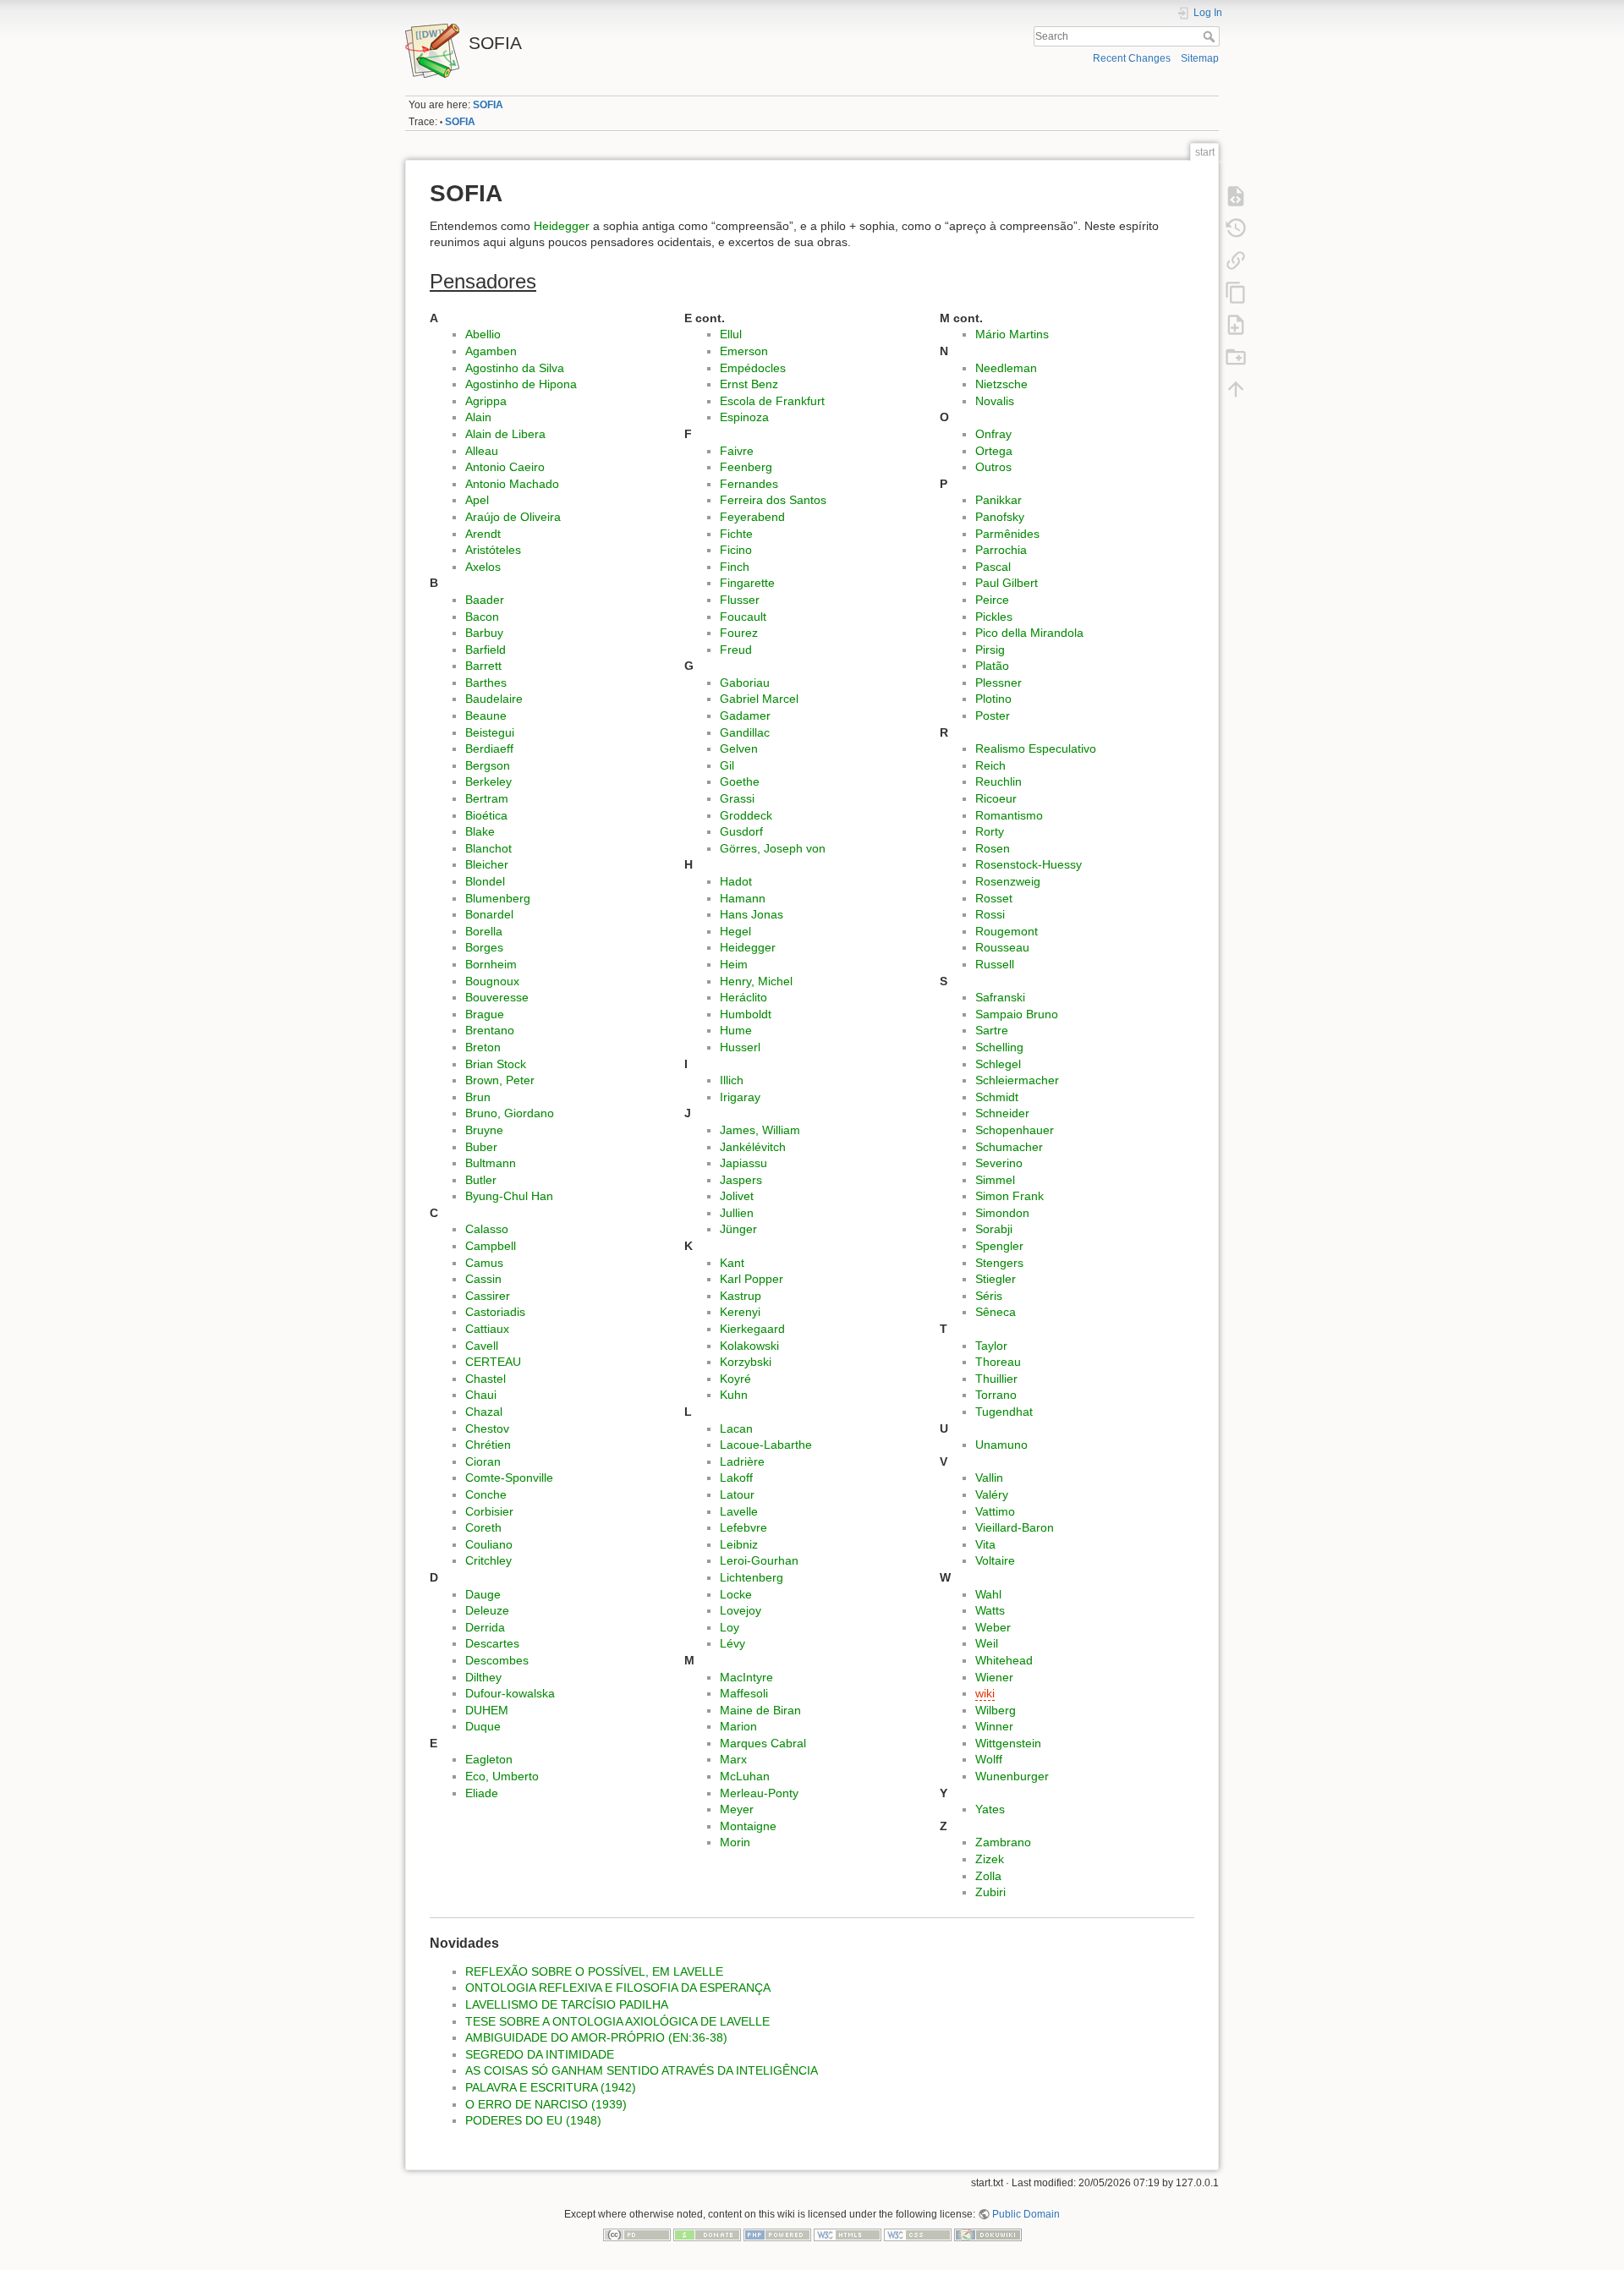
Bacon (482, 617)
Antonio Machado (512, 484)
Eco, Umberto (502, 1776)
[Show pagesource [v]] (1236, 195)
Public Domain (1026, 2214)
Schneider (1002, 1113)
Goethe (740, 781)
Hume (736, 1030)
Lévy (732, 1643)
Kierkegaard (752, 1329)
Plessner (999, 683)
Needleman (1006, 368)
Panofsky (1000, 517)
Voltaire (995, 1560)
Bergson (488, 765)
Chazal (484, 1412)
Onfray (993, 434)
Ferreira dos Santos (773, 500)
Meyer (737, 1809)
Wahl (988, 1594)
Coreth (483, 1527)
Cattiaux (487, 1329)
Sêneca (996, 1312)
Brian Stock (496, 1064)
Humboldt (746, 1014)
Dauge (483, 1594)
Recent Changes (1132, 58)
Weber (993, 1627)
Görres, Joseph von (773, 848)
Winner (994, 1726)
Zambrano (1003, 1842)
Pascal (993, 567)
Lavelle (739, 1511)
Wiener (994, 1677)
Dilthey (483, 1677)
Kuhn (734, 1395)
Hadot (736, 881)
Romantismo (1009, 815)
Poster (993, 716)
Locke (736, 1594)
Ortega (994, 451)
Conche (486, 1494)
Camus (484, 1263)
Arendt (483, 534)
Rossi (990, 914)
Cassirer (488, 1296)
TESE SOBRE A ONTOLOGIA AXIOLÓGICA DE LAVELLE (617, 2021)
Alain (478, 417)
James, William (760, 1130)
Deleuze (487, 1610)
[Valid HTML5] (848, 2234)
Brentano (490, 1030)
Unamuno (1001, 1445)
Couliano (489, 1544)
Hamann (743, 898)
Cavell (482, 1346)
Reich (990, 765)
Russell (995, 964)
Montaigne (748, 1826)
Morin (735, 1842)
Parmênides (1007, 534)
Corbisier (489, 1511)
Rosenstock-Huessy (1029, 864)
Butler (481, 1180)
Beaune (486, 716)
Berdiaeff (489, 748)
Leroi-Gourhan (759, 1560)
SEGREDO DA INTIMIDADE (540, 2054)
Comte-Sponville (509, 1478)
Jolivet (737, 1196)
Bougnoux (492, 981)
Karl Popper (752, 1279)
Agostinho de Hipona (521, 384)
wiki (985, 1693)
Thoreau (998, 1362)
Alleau (482, 451)
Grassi (737, 798)
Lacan (736, 1428)
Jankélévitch (753, 1147)
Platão (992, 666)
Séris (989, 1296)
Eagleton (489, 1759)
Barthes (486, 683)
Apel (477, 500)
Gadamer (745, 716)
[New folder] (1236, 356)
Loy (730, 1627)
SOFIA (488, 105)
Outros (993, 467)
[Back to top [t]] (1236, 388)
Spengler (999, 1246)
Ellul (731, 334)
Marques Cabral (763, 1743)
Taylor (991, 1346)
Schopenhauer (1015, 1130)
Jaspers (741, 1180)
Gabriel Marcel (759, 699)
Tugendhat (1004, 1412)
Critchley (488, 1560)
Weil (987, 1643)
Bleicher (487, 864)
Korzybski (746, 1362)
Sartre (992, 1030)
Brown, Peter (500, 1080)
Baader (485, 600)
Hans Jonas (752, 914)
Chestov (487, 1428)
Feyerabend (752, 517)
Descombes (497, 1660)
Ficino (736, 550)
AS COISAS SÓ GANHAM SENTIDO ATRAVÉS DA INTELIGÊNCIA (642, 2070)
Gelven (739, 748)
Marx (733, 1759)
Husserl (740, 1047)
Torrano (996, 1395)
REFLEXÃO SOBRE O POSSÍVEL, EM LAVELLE (594, 1971)
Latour (737, 1494)
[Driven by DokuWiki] (988, 2234)
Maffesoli (744, 1693)
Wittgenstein (1008, 1743)
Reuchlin (999, 781)
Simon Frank (1010, 1196)
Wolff (989, 1759)
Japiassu (743, 1163)
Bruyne (484, 1130)
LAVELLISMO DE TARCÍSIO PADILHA (567, 2004)
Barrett (483, 666)
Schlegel (998, 1064)
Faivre (737, 451)
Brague (485, 1014)
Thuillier (996, 1379)
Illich (732, 1080)
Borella (484, 931)
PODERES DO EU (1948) (533, 2120)
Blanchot (488, 848)
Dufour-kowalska (510, 1693)
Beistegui (490, 732)
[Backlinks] (1236, 260)
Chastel (486, 1379)
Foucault (743, 617)
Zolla (988, 1876)
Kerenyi (740, 1312)
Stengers (999, 1263)
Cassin (483, 1279)
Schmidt (997, 1097)
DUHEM (487, 1710)
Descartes (492, 1643)
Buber (481, 1147)
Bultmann (491, 1163)
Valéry (992, 1494)
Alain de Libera (505, 434)
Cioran (483, 1461)
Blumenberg (498, 898)
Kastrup (741, 1296)
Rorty (990, 831)
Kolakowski (749, 1346)
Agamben (491, 351)
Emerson (744, 351)
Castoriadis (495, 1312)
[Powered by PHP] (777, 2234)
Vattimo (995, 1511)
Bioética (486, 815)
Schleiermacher (1017, 1080)
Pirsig (990, 650)
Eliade (482, 1793)
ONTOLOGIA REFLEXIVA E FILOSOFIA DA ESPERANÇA (618, 1988)
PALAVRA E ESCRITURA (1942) (551, 2087)
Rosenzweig (1008, 881)
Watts (990, 1610)
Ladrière (742, 1461)
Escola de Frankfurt (772, 401)
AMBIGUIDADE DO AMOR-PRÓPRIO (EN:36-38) (596, 2037)
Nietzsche (1001, 384)
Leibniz (739, 1544)
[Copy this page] (1236, 292)
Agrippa (486, 401)
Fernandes (749, 484)
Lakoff (736, 1478)
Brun (478, 1097)
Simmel (995, 1180)
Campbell (491, 1246)
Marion (738, 1726)
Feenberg (746, 467)
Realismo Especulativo (1036, 748)
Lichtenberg (752, 1577)
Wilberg (996, 1710)
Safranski (1000, 997)
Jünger (738, 1229)
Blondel (485, 881)
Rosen (993, 848)
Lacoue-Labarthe (766, 1445)
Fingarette (747, 583)
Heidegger (562, 226)
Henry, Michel (756, 981)
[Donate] (707, 2234)
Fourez (739, 633)
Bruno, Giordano (510, 1113)
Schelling (999, 1047)
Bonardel (489, 914)
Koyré (735, 1379)
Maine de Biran (760, 1710)
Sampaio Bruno (1017, 1014)
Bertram (487, 798)
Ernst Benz (749, 384)
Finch (735, 567)
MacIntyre (746, 1677)
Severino (999, 1163)
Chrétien (488, 1445)
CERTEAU (493, 1362)
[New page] (1236, 324)
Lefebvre (743, 1527)
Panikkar (999, 500)
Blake (480, 831)
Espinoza (744, 417)
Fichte (736, 534)
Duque (483, 1726)
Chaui (481, 1395)
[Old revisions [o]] (1236, 228)
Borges (484, 947)
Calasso (487, 1229)
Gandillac (745, 732)
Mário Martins (1012, 334)
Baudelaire (494, 699)
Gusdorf (741, 831)
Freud (736, 650)
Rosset (994, 898)
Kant (732, 1263)
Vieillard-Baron (1015, 1527)
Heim (734, 964)
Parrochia (1001, 550)
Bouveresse (497, 997)
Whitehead (1004, 1660)
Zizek (990, 1859)
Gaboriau (745, 683)
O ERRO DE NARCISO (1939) (546, 2104)
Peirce (992, 600)
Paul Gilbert (1007, 583)
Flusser (740, 600)
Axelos (483, 567)
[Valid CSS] (918, 2234)
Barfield (486, 650)
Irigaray (740, 1097)
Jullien (737, 1213)
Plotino (993, 699)
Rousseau (1002, 947)
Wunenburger (1012, 1776)
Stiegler (996, 1279)
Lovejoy (741, 1610)
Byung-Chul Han (509, 1196)
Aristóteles (493, 550)
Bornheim (491, 964)
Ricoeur (996, 798)
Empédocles (753, 368)
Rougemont (1007, 931)
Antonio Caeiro (505, 467)
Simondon (1002, 1213)
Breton (483, 1047)
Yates (990, 1809)
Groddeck (746, 815)
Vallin (989, 1478)
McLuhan (745, 1776)
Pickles (994, 617)
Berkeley (488, 781)
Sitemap (1200, 58)
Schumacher (1009, 1147)
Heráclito (743, 997)
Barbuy (484, 633)
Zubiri (990, 1892)
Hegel (735, 931)
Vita (985, 1544)
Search (1211, 36)
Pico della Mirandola (1029, 633)
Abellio (483, 334)
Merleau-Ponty (759, 1793)
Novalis (995, 401)
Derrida (485, 1627)
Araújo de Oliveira (513, 517)
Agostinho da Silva (515, 368)
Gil (727, 765)
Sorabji (994, 1229)
